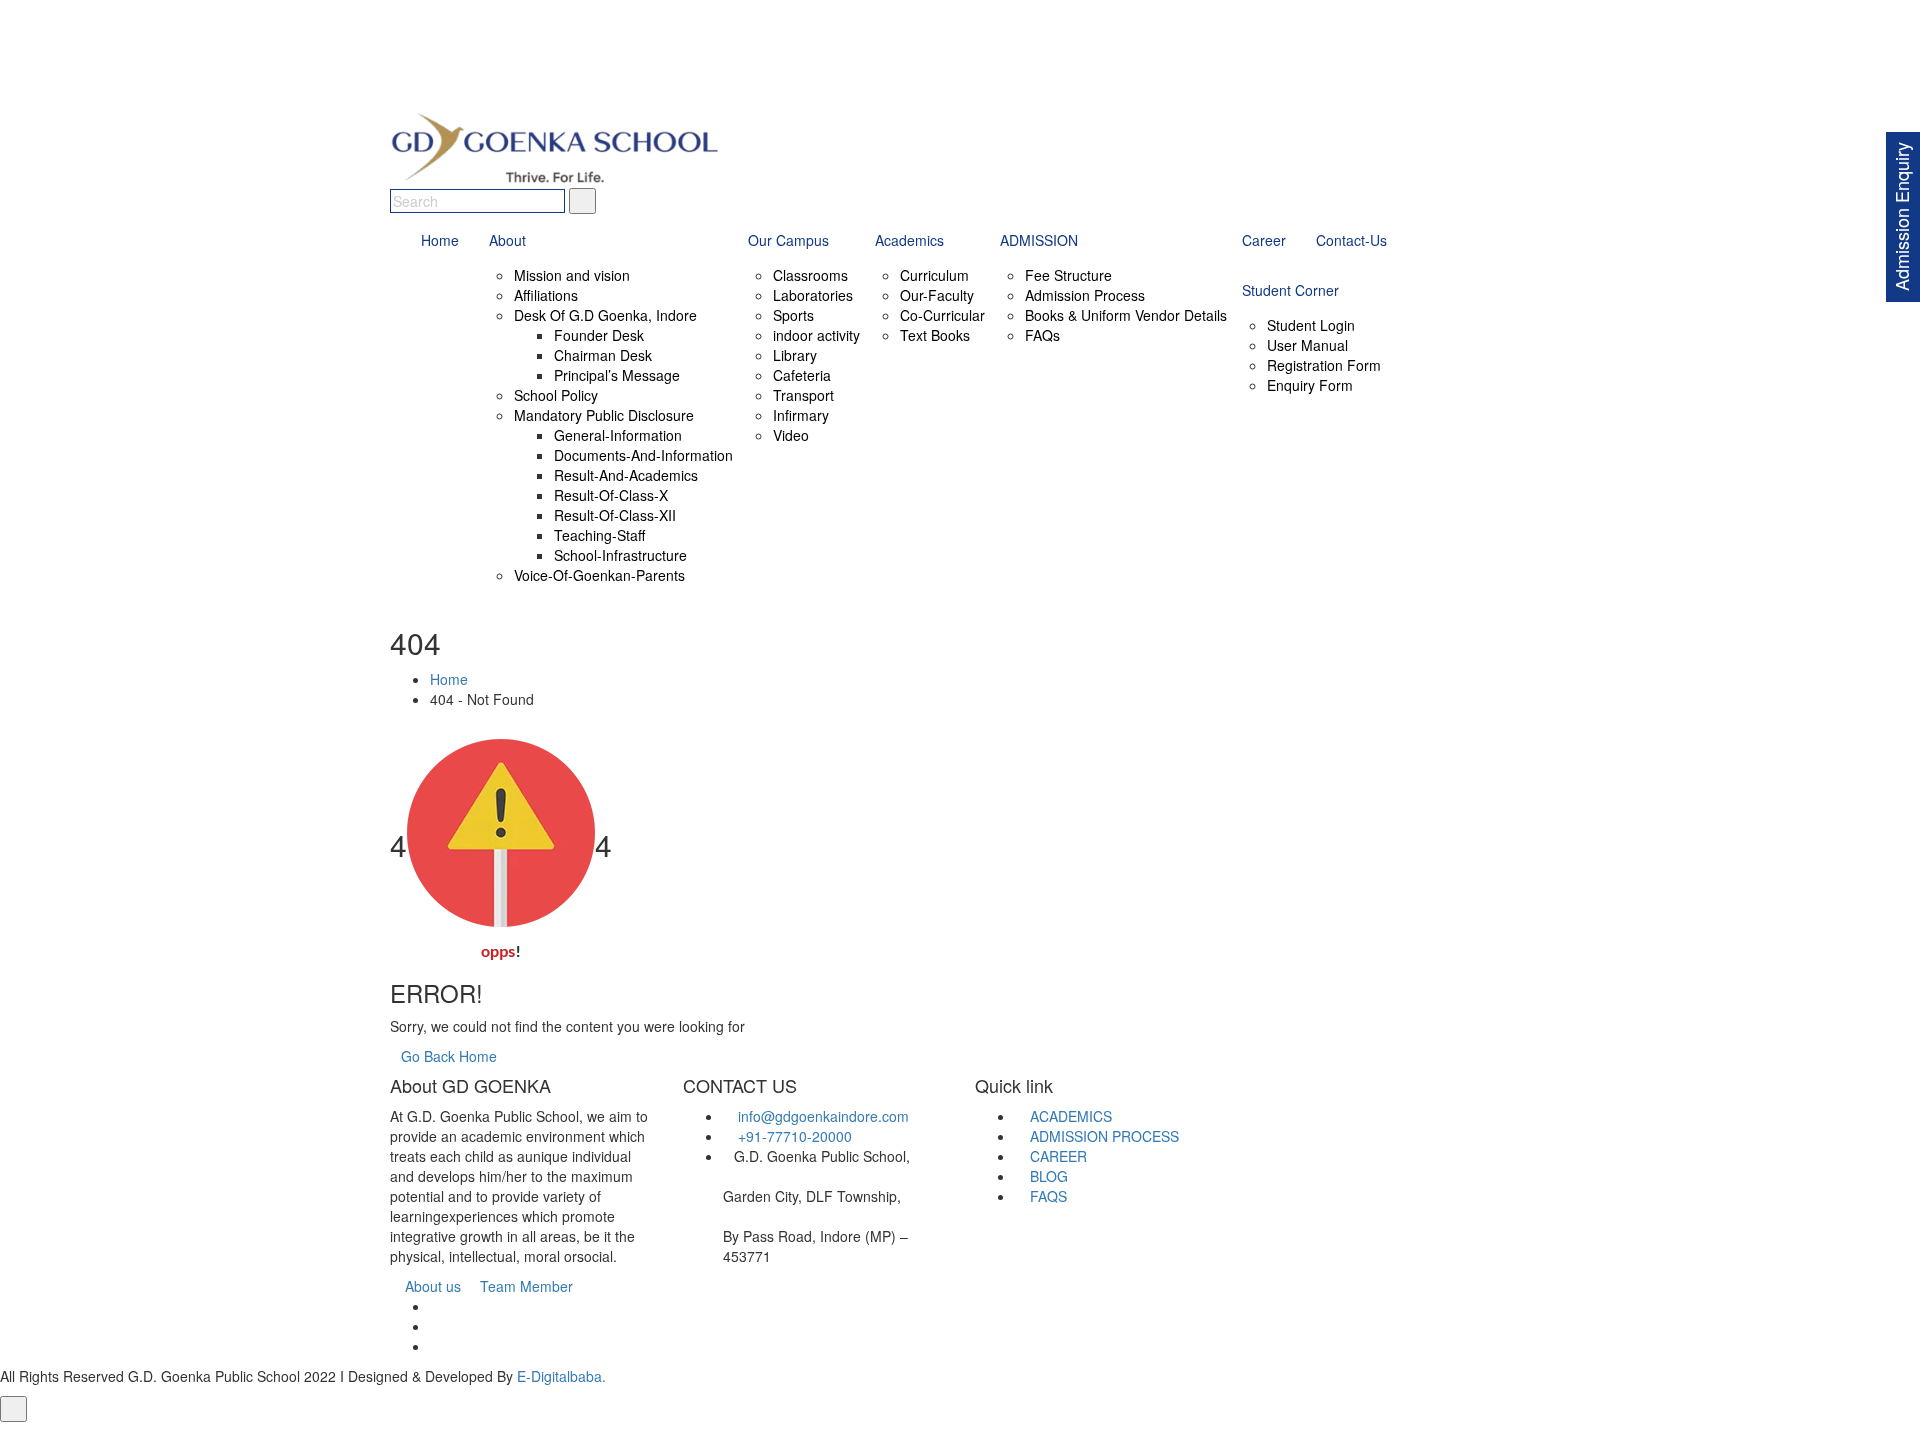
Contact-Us (1351, 240)
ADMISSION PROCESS (1102, 1136)
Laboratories (813, 295)
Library (795, 355)
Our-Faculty (937, 295)
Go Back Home (449, 1056)
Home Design (1123, 1432)
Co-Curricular (942, 315)
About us (431, 1286)
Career (1264, 240)
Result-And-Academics (626, 475)
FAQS (1046, 1196)
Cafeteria (802, 375)
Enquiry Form (1310, 385)
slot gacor (933, 1432)
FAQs (1042, 335)
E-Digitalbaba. (561, 1376)
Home (440, 240)
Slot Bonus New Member (530, 1432)
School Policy (556, 395)
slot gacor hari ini (1022, 1432)
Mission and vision (572, 275)
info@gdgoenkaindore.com (823, 1116)
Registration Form (1324, 365)
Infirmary (801, 415)
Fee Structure (1068, 275)
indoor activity (816, 335)
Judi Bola (421, 1432)
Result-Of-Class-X (611, 495)
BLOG (1047, 1176)
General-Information (618, 435)
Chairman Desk (603, 355)
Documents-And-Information (643, 455)
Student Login (1311, 325)
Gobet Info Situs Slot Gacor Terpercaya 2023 (755, 1432)
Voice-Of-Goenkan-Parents (599, 575)
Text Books (935, 335)
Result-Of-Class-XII (615, 515)
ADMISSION (1039, 240)
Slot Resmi (1318, 1432)
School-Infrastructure (620, 555)
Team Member (524, 1286)
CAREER (1056, 1156)
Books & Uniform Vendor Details (1126, 315)
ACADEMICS (1069, 1116)
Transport (803, 395)
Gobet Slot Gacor (1225, 1432)
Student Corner (1290, 290)
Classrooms (810, 275)
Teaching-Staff (599, 535)
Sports (793, 315)
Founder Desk (599, 335)
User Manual (1307, 345)
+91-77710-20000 (795, 1136)
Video (791, 435)
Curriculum (934, 275)
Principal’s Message (617, 375)
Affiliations (546, 295)
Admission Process (1085, 295)
